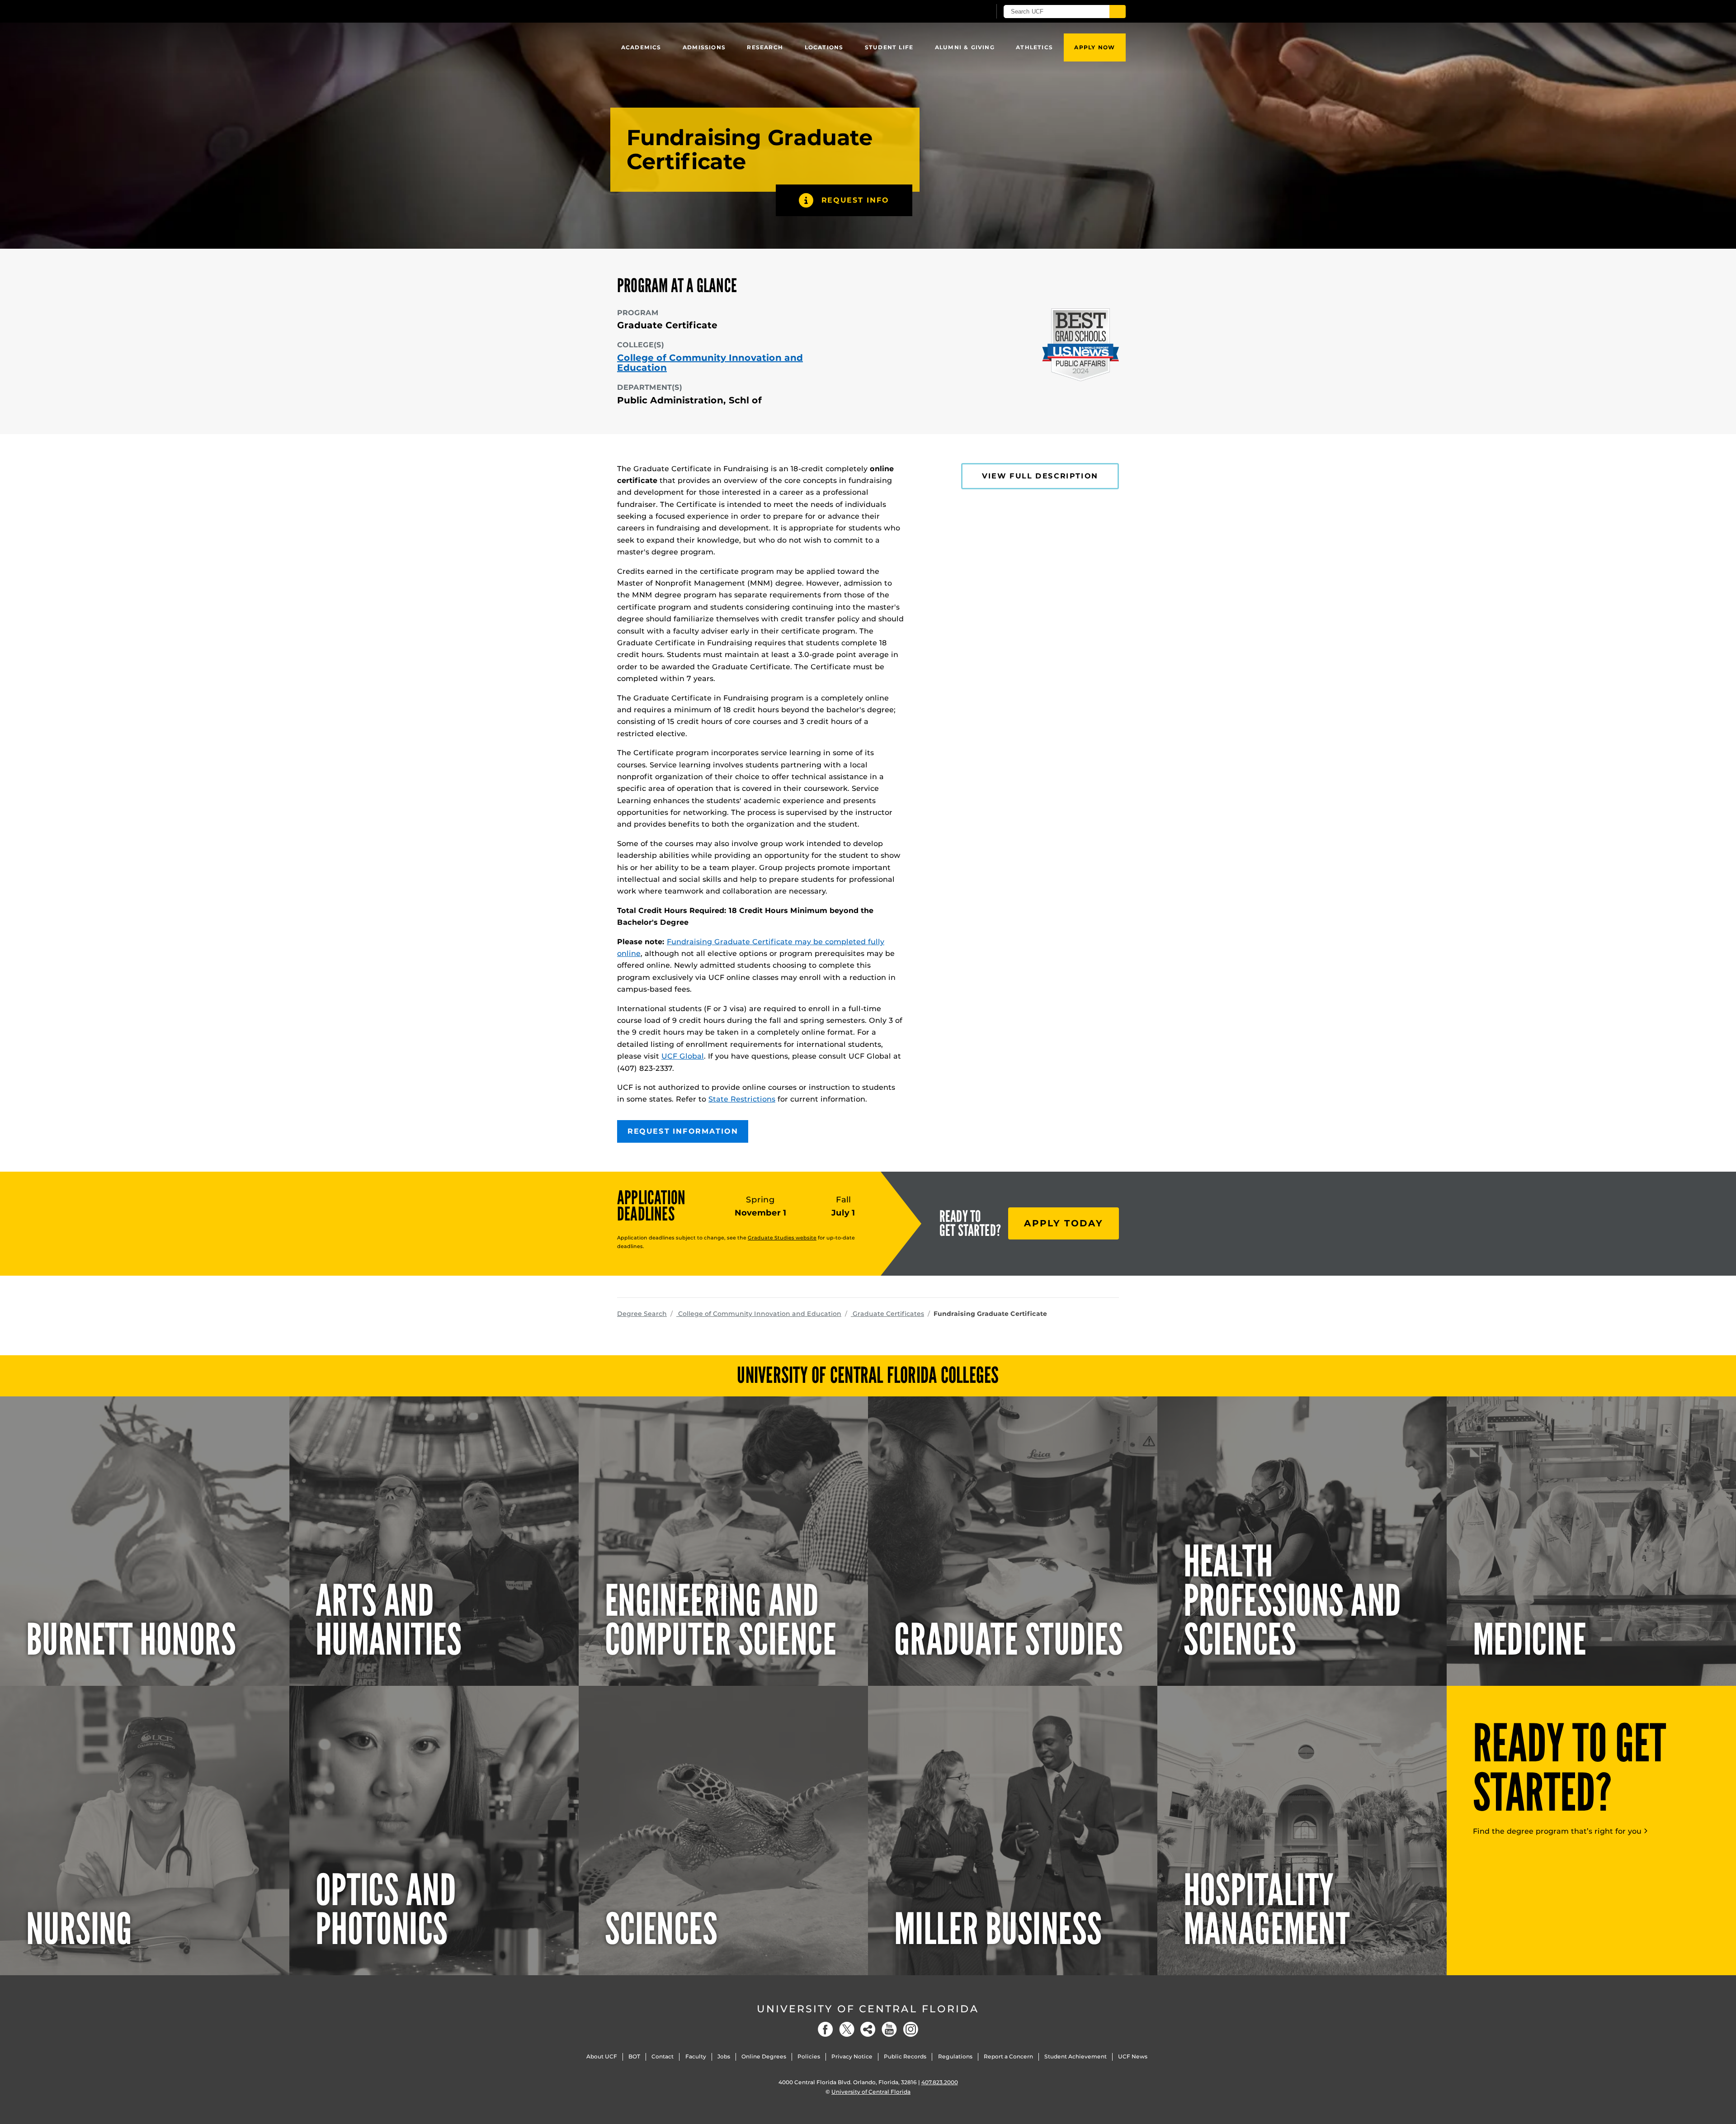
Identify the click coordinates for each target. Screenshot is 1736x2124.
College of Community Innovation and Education (710, 363)
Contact (663, 2056)
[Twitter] (847, 2029)
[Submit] (1118, 12)
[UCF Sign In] (962, 12)
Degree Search (642, 1314)
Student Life (889, 47)
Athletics (1034, 47)
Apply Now (1094, 47)
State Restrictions (742, 1099)
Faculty (696, 2056)
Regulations (955, 2056)
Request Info (855, 200)
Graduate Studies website (782, 1238)
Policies (809, 2056)
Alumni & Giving (965, 47)
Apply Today (1064, 1223)
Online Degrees (764, 2056)
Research (765, 47)
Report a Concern (1008, 2056)
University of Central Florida (868, 2009)
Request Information (683, 1131)
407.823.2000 (940, 2082)
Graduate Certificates (887, 1314)
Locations (824, 47)
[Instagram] (910, 2029)
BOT (634, 2056)
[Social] (868, 2029)
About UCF (602, 2056)
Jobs (724, 2056)
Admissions (704, 47)
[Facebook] (826, 2029)
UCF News (1133, 2056)
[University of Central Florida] (683, 11)
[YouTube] (889, 2029)
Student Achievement (1076, 2056)
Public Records (905, 2056)
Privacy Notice (852, 2056)
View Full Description (1040, 476)
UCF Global (683, 1056)
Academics (641, 47)
